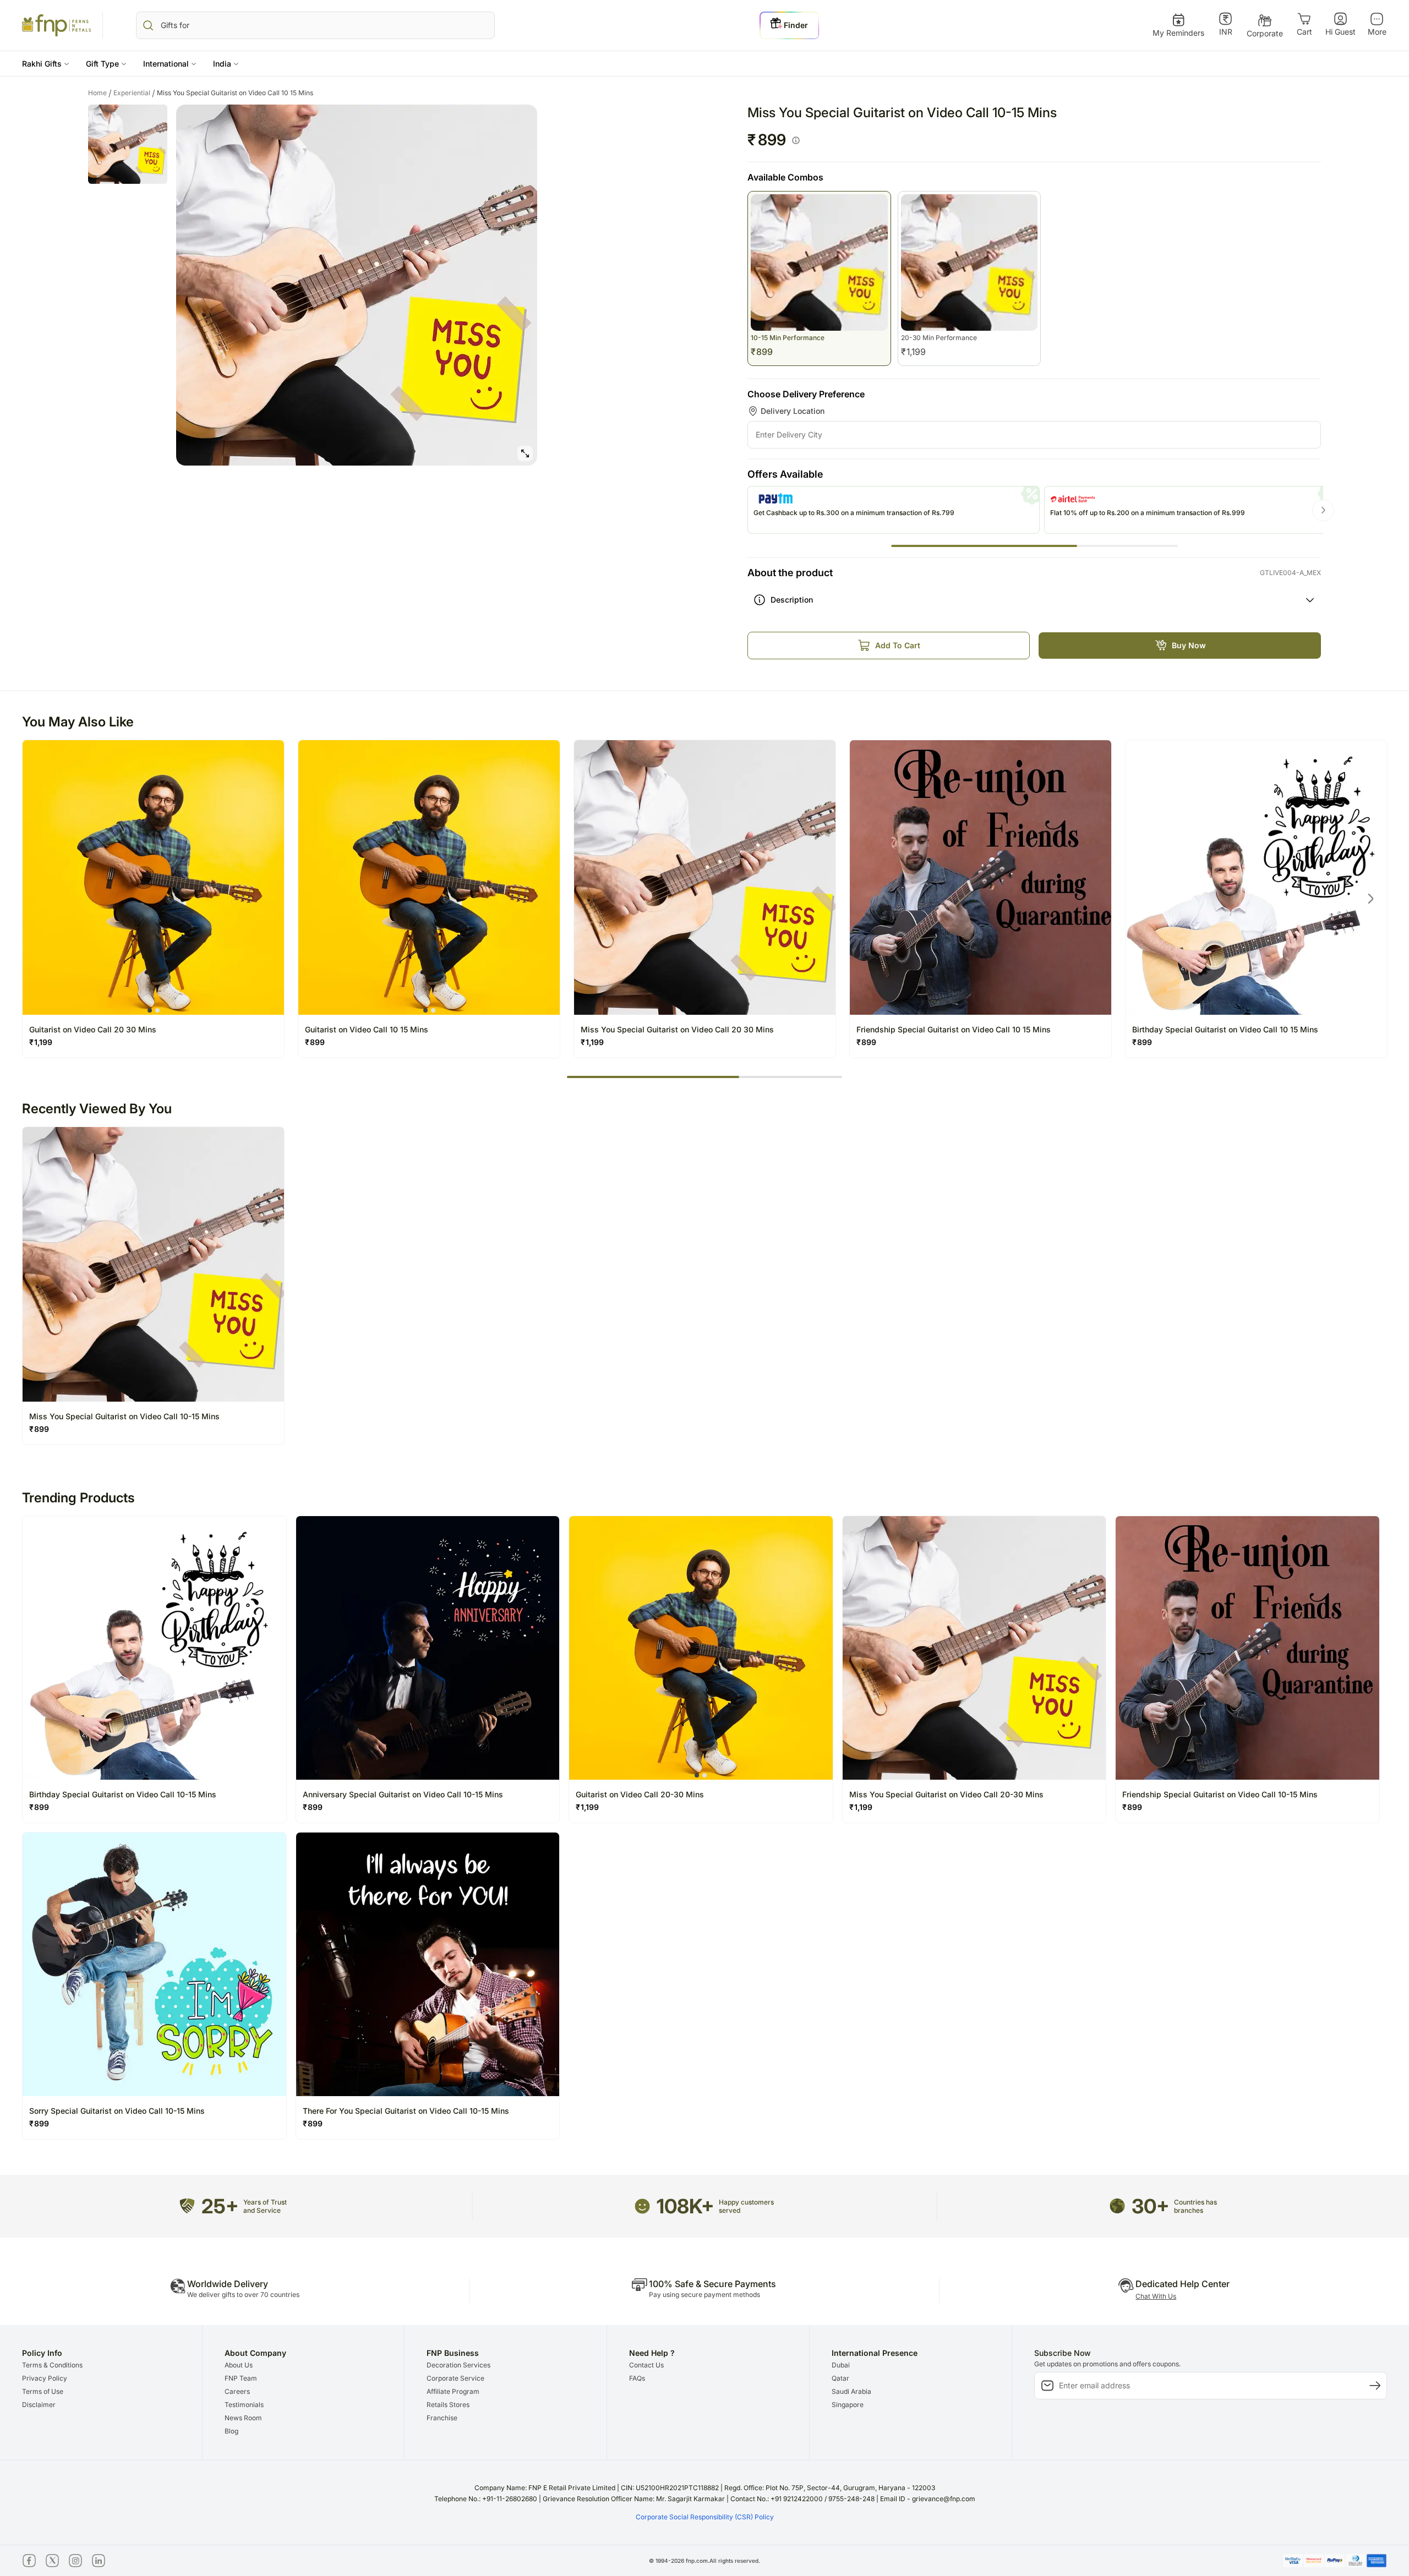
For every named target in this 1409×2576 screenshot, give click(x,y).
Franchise (442, 2418)
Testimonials (244, 2405)
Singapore (848, 2405)
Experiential (134, 93)
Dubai (841, 2365)
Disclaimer (39, 2405)
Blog (231, 2431)
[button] (46, 64)
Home (100, 93)
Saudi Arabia (851, 2391)
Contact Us (646, 2365)
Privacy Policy (45, 2378)
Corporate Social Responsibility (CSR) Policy (705, 2517)
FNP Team (241, 2378)
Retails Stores (448, 2405)
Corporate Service (455, 2378)
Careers (237, 2391)
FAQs (637, 2378)
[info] (796, 140)
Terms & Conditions (52, 2365)
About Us (239, 2365)
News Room (243, 2418)
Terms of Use (43, 2391)
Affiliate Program (453, 2391)
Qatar (840, 2378)
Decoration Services (458, 2365)
